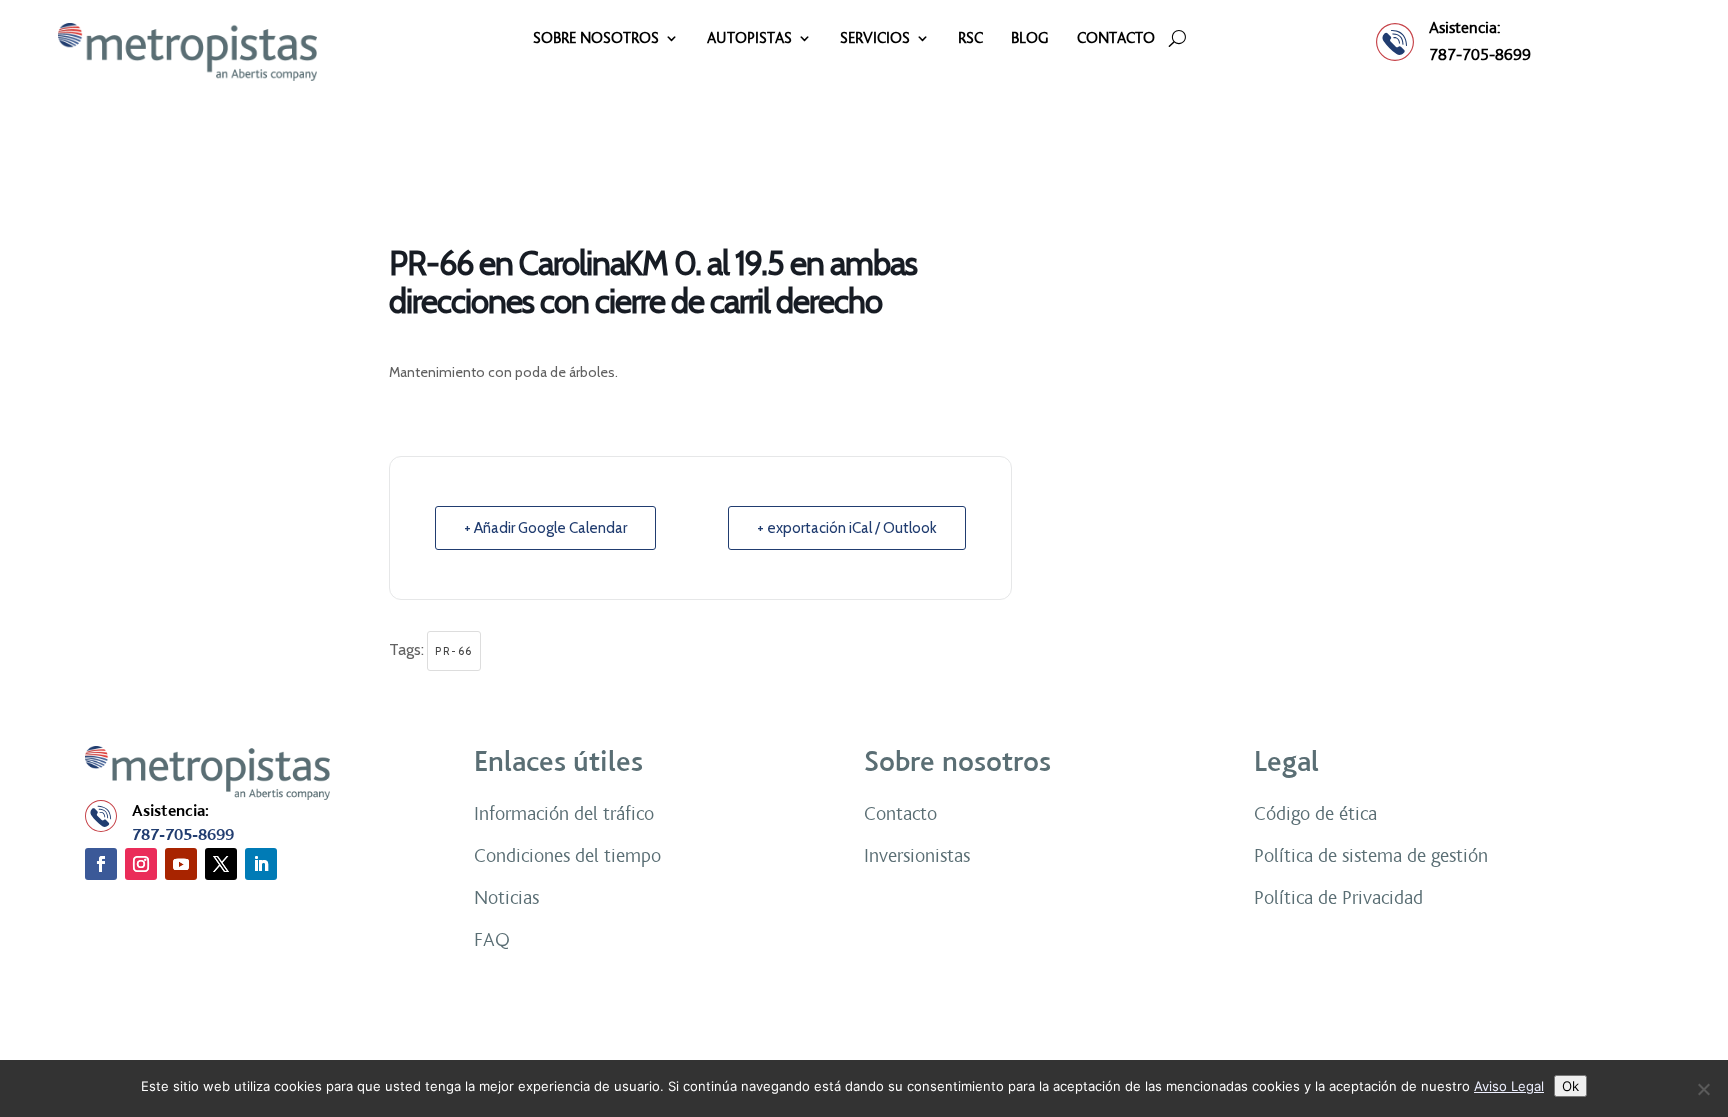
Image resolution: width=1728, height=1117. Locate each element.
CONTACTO (1116, 39)
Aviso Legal (1509, 1086)
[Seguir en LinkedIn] (261, 864)
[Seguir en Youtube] (181, 864)
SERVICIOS (875, 39)
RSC (970, 39)
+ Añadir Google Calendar (545, 528)
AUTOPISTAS (749, 39)
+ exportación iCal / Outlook (847, 528)
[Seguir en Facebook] (101, 864)
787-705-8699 (1480, 54)
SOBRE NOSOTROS (596, 39)
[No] (1703, 1089)
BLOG (1030, 39)
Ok (1570, 1086)
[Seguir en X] (221, 864)
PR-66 (454, 651)
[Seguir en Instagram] (141, 864)
